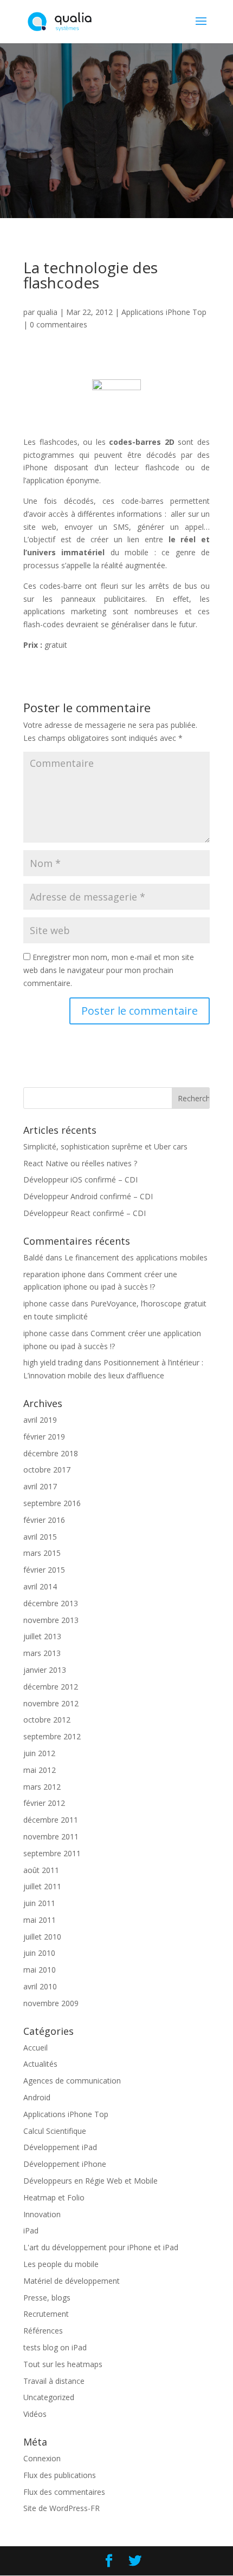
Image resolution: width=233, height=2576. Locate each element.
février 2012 (44, 1803)
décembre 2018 (51, 1453)
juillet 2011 (42, 1886)
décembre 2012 (51, 1687)
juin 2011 (39, 1903)
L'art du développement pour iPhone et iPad (101, 2247)
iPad (31, 2230)
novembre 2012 (51, 1703)
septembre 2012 (52, 1736)
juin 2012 (39, 1753)
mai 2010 (40, 1970)
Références (43, 2331)
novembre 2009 (51, 2003)
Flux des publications (60, 2475)
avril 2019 (40, 1420)
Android (37, 2097)
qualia (47, 312)
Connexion (42, 2458)
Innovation (42, 2214)
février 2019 (44, 1437)
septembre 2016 (52, 1503)
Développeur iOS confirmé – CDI (80, 1179)
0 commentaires (59, 324)
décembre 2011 (51, 1820)
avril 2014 (40, 1586)
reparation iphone (54, 1274)
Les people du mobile (61, 2264)
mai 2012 (40, 1770)
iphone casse (46, 1303)
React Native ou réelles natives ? (80, 1163)
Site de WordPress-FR (62, 2508)
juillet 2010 (42, 1937)
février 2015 (44, 1570)
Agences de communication (72, 2081)
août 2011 (41, 1870)
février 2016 (44, 1520)
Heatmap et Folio (54, 2197)
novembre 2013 (51, 1620)
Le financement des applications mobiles (136, 1257)
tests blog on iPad (55, 2347)
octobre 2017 (47, 1470)
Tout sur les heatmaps (63, 2364)
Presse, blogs (47, 2298)
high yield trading (53, 1362)
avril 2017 (40, 1486)
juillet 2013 (42, 1636)
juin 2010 (39, 1953)
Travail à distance (54, 2381)
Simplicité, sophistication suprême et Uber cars (105, 1146)
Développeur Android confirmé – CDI (88, 1196)
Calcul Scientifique (55, 2131)
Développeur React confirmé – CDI (85, 1213)
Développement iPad (60, 2147)
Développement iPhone (65, 2164)
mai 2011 (40, 1920)
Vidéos (35, 2414)
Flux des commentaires (64, 2492)
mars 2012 (42, 1787)
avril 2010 (40, 1986)
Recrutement (46, 2314)
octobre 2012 (47, 1720)
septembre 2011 (52, 1853)
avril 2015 (40, 1537)
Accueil (35, 2048)
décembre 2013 (51, 1603)
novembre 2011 (51, 1836)
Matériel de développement (72, 2281)
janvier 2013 (45, 1670)
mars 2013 (42, 1653)
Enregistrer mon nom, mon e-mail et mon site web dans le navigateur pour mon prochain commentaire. (109, 970)
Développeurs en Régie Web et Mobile (90, 2181)
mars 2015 (42, 1553)
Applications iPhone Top (164, 312)
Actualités (40, 2064)
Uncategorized (49, 2397)
